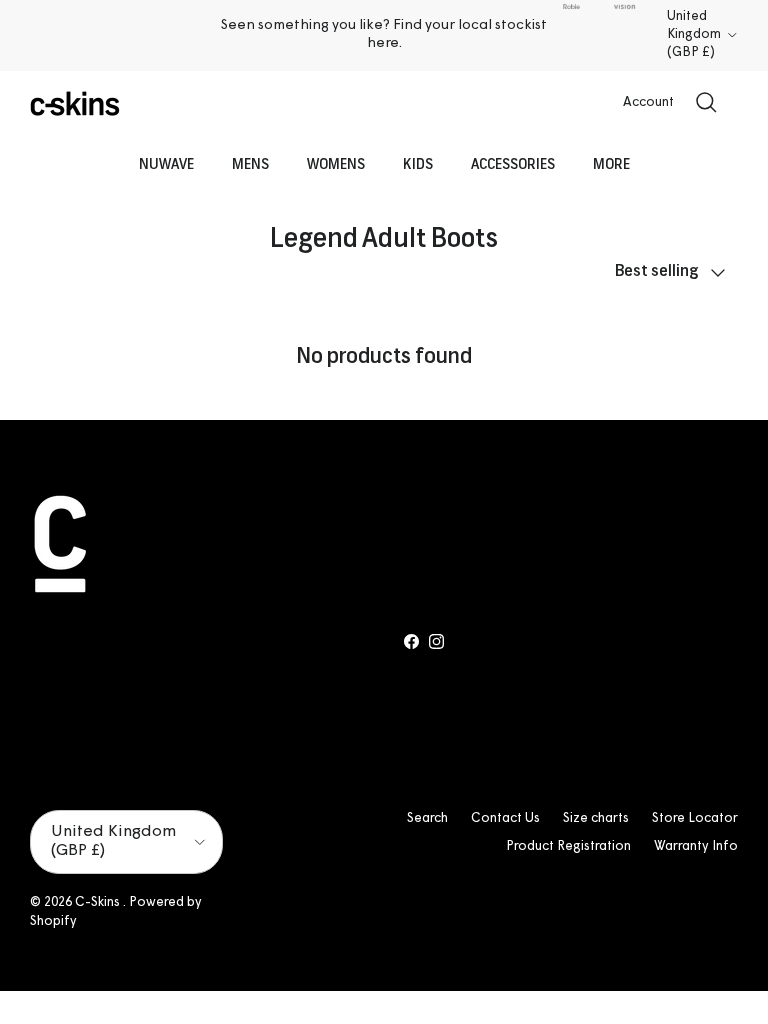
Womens (336, 165)
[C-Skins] (75, 103)
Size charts (596, 818)
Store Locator (695, 818)
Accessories (513, 165)
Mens (250, 165)
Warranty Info (696, 846)
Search (427, 818)
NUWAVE (166, 165)
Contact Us (505, 818)
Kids (418, 165)
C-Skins (99, 902)
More (611, 165)
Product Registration (568, 846)
